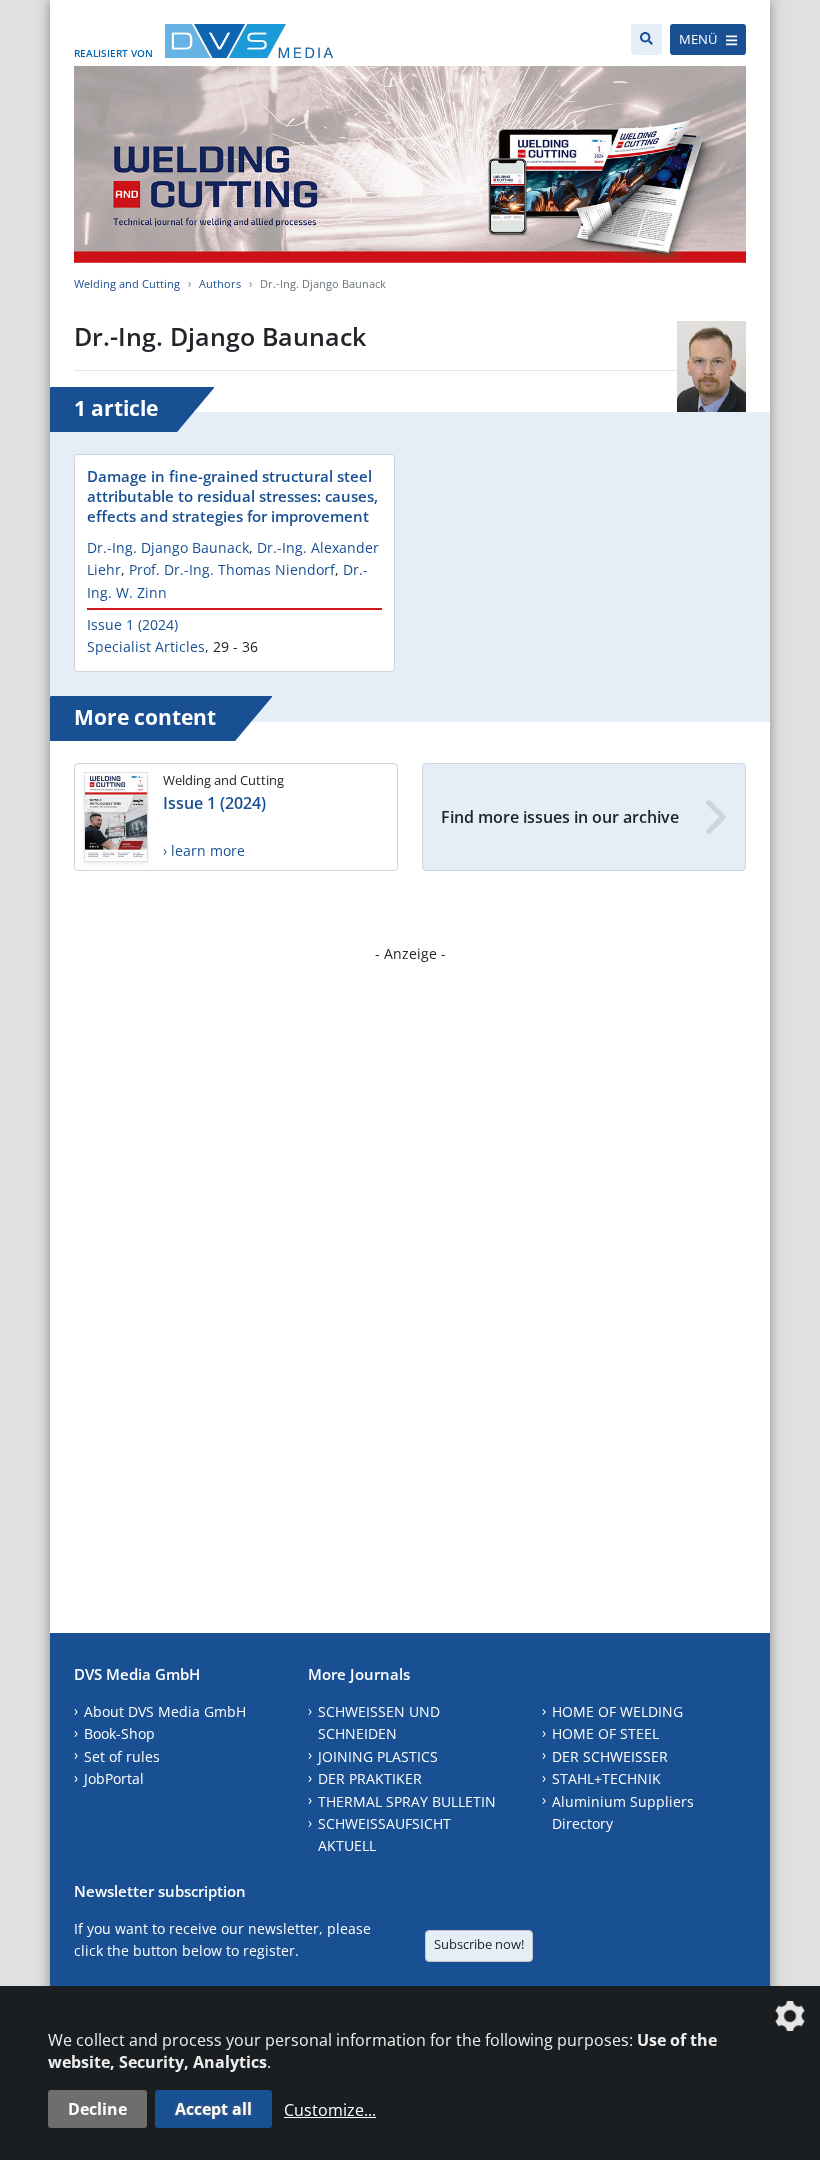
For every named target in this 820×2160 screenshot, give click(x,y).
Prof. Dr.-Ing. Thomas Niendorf (232, 569)
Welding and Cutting (127, 283)
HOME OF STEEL (605, 1733)
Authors (220, 283)
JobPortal (114, 1778)
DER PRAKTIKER (370, 1778)
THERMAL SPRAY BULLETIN (407, 1801)
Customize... (330, 2110)
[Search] (646, 39)
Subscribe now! (479, 1944)
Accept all (213, 2109)
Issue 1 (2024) (132, 624)
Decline (97, 2109)
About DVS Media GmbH (165, 1711)
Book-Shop (119, 1733)
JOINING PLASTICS (378, 1756)
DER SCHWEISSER (610, 1756)
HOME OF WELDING (617, 1711)
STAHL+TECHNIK (606, 1778)
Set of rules (122, 1756)
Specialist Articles (146, 646)
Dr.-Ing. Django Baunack (168, 547)
